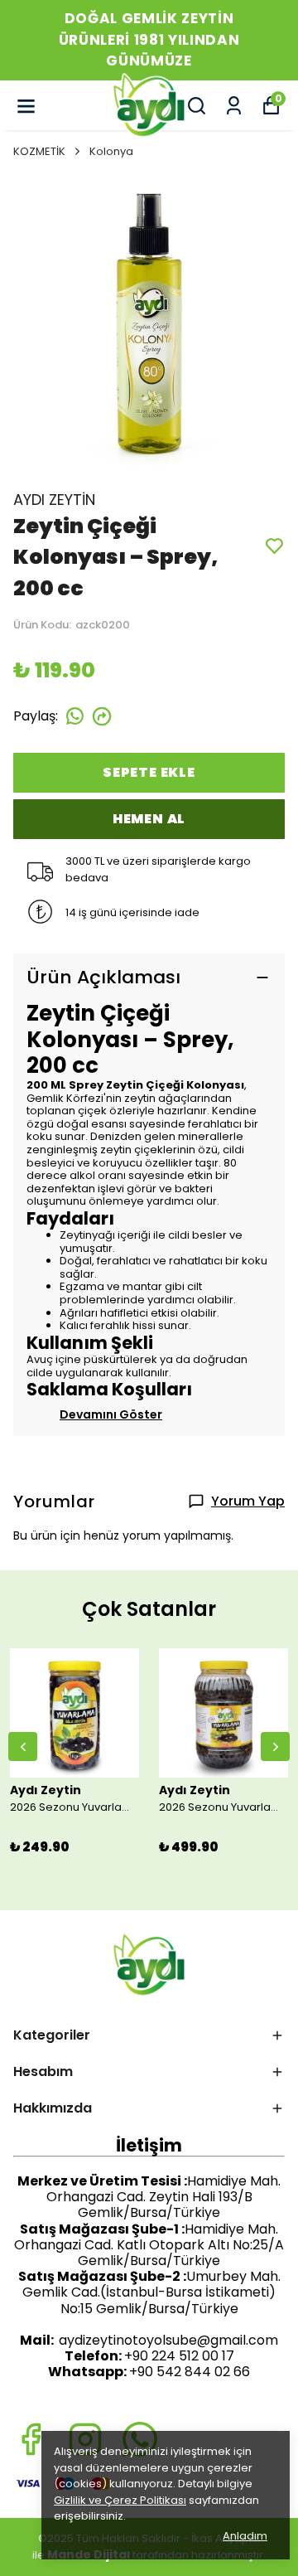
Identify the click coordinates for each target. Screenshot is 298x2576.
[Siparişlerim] (234, 106)
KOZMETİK (39, 151)
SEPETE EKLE (149, 772)
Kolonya (111, 151)
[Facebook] (31, 2439)
